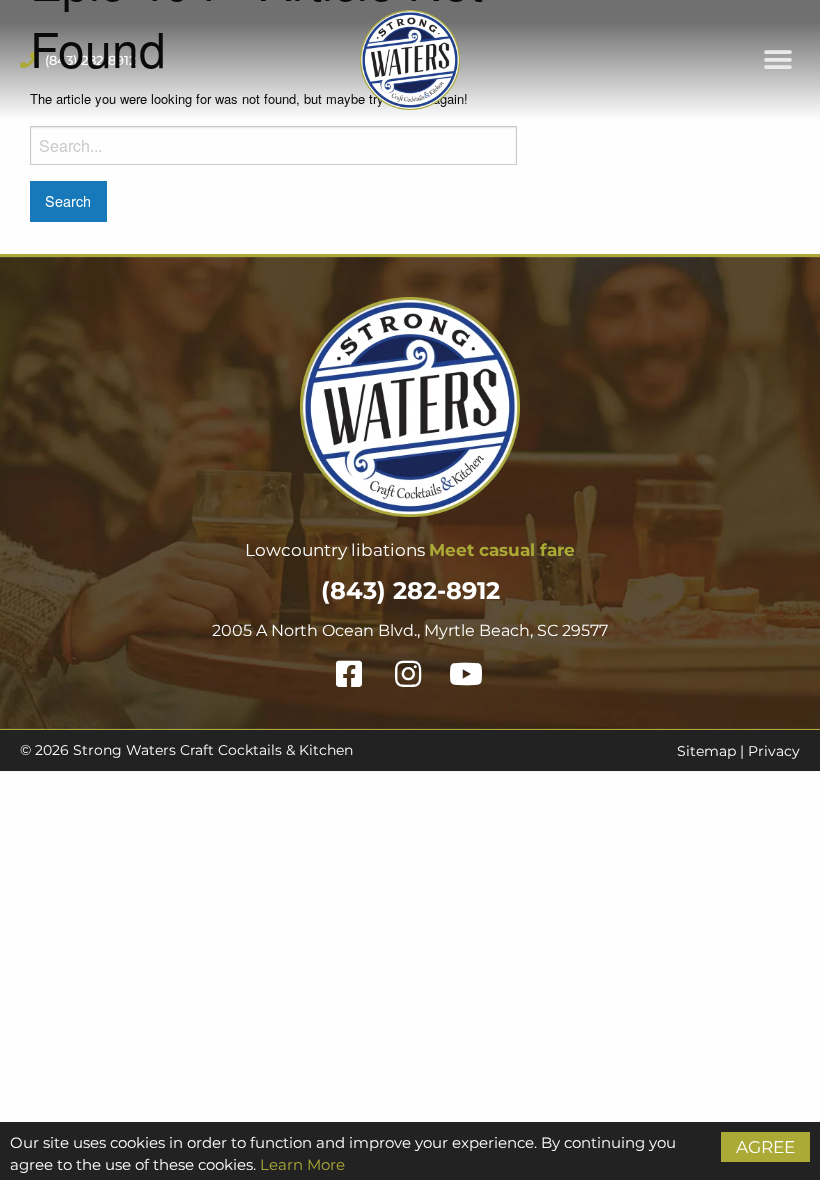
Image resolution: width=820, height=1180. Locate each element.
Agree (765, 1147)
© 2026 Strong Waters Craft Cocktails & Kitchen (186, 750)
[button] (777, 60)
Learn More (302, 1164)
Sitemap (706, 751)
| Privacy (768, 751)
